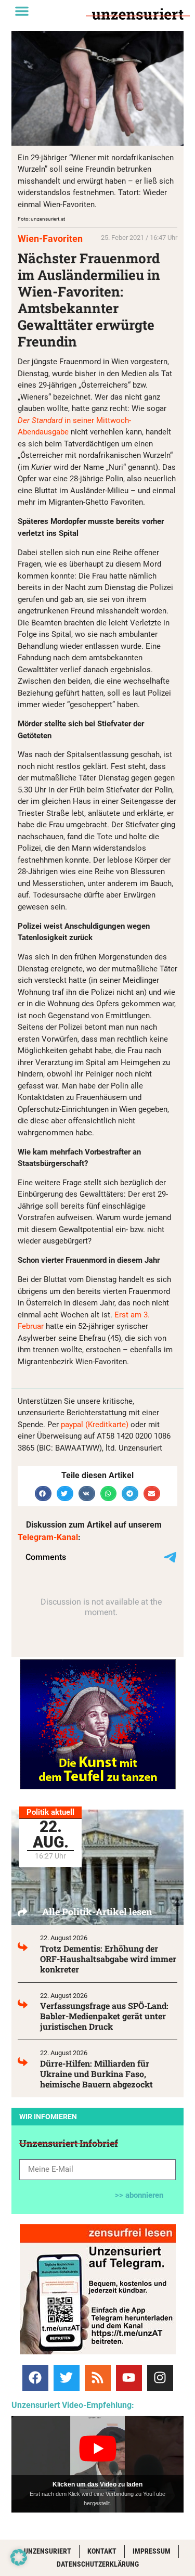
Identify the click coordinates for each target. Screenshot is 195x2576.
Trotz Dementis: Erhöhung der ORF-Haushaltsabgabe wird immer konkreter (108, 1959)
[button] (22, 11)
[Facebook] (35, 2378)
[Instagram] (160, 2378)
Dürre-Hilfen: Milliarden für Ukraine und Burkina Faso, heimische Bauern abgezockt (96, 2074)
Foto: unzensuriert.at (41, 219)
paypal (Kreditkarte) (95, 1425)
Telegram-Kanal (48, 1537)
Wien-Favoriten (50, 239)
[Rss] (98, 2378)
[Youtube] (129, 2378)
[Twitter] (67, 2378)
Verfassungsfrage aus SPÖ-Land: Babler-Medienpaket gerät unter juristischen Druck (104, 2016)
